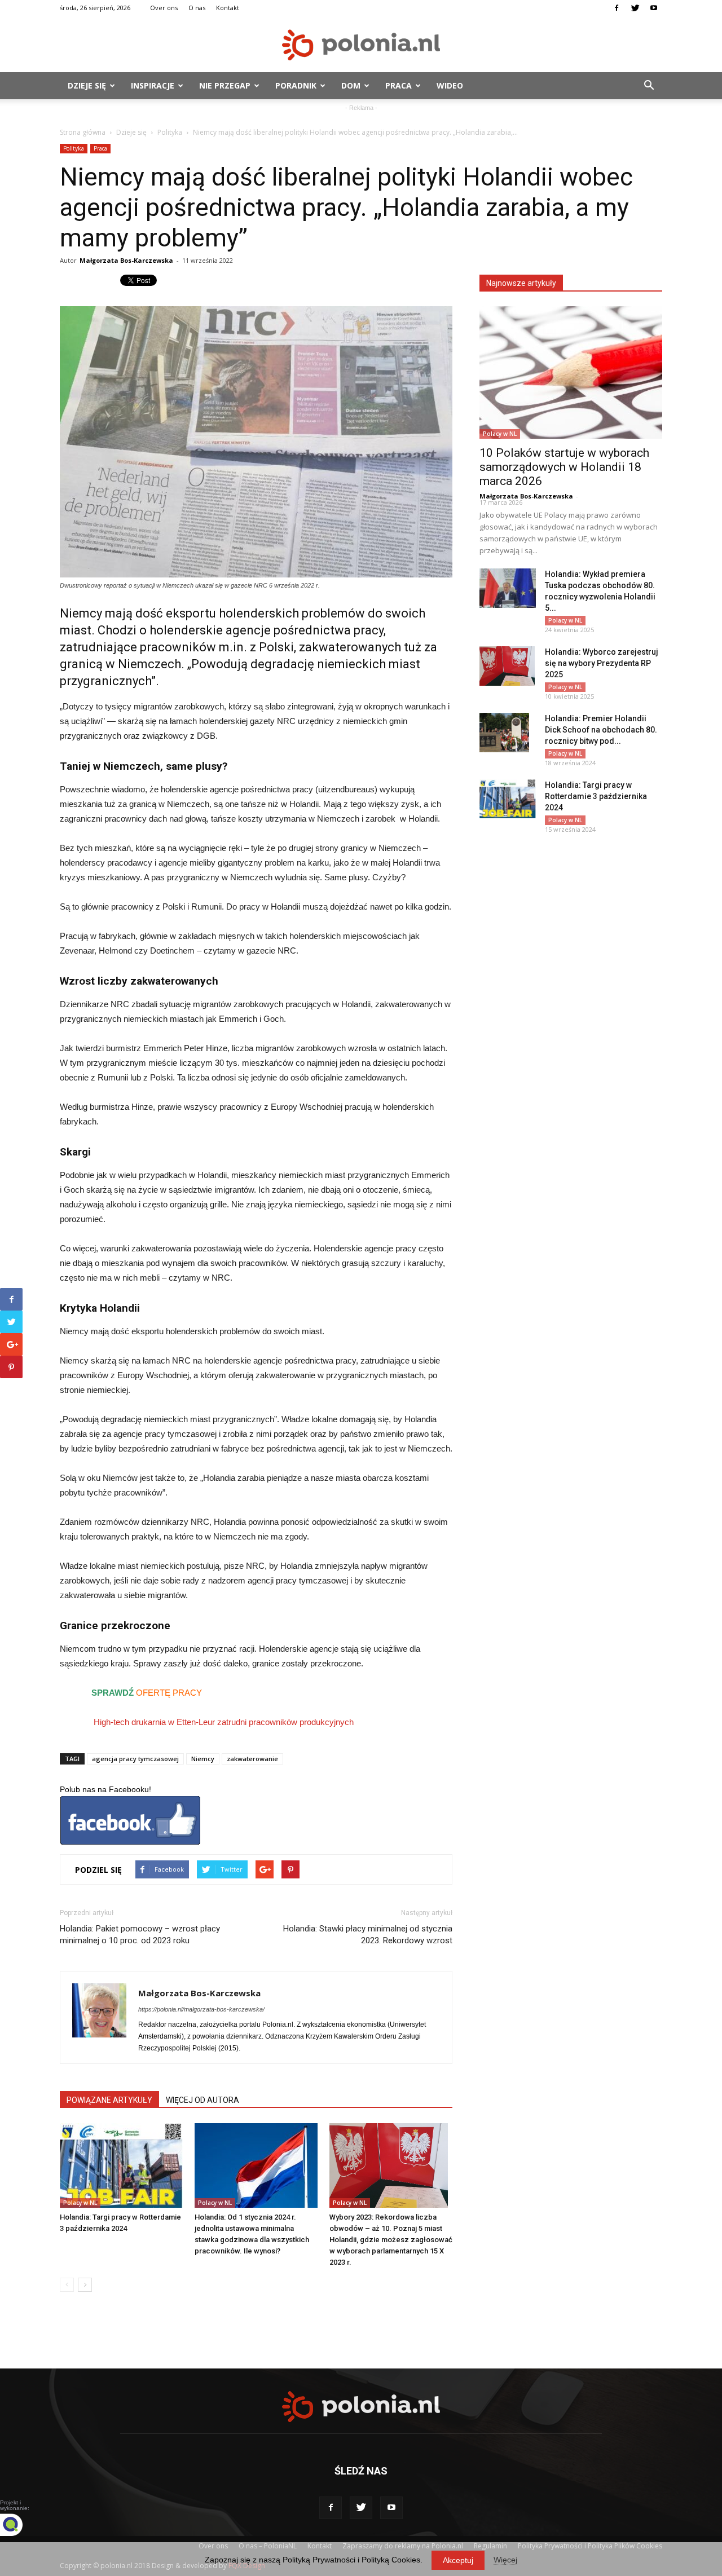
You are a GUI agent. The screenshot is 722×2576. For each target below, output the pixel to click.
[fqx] (20, 2525)
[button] (649, 86)
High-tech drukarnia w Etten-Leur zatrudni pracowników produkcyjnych (223, 1722)
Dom (351, 85)
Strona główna (83, 132)
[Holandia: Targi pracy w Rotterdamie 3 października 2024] (121, 2165)
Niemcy (203, 1759)
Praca (399, 85)
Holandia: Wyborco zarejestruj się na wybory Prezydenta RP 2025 (602, 663)
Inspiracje (153, 85)
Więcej (505, 2560)
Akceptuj (458, 2560)
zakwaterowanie (252, 1759)
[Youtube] (654, 8)
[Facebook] (617, 8)
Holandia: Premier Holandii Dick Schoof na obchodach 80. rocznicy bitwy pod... (601, 730)
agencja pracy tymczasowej (135, 1759)
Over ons (164, 8)
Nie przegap (225, 85)
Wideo (450, 85)
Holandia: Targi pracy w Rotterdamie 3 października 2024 (596, 796)
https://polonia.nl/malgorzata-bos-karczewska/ (201, 2009)
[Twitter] (635, 8)
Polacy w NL (80, 2203)
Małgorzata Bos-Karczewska (126, 260)
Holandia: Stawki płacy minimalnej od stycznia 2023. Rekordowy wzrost (368, 1935)
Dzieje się (87, 85)
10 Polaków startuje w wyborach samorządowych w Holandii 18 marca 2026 (564, 467)
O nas (197, 8)
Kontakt (228, 8)
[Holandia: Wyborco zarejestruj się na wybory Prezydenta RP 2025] (507, 666)
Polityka (170, 132)
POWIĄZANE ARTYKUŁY (109, 2100)
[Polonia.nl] (361, 45)
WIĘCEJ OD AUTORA (202, 2100)
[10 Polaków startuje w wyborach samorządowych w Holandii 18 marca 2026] (571, 372)
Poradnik (296, 85)
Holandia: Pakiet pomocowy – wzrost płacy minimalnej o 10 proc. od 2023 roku (140, 1935)
